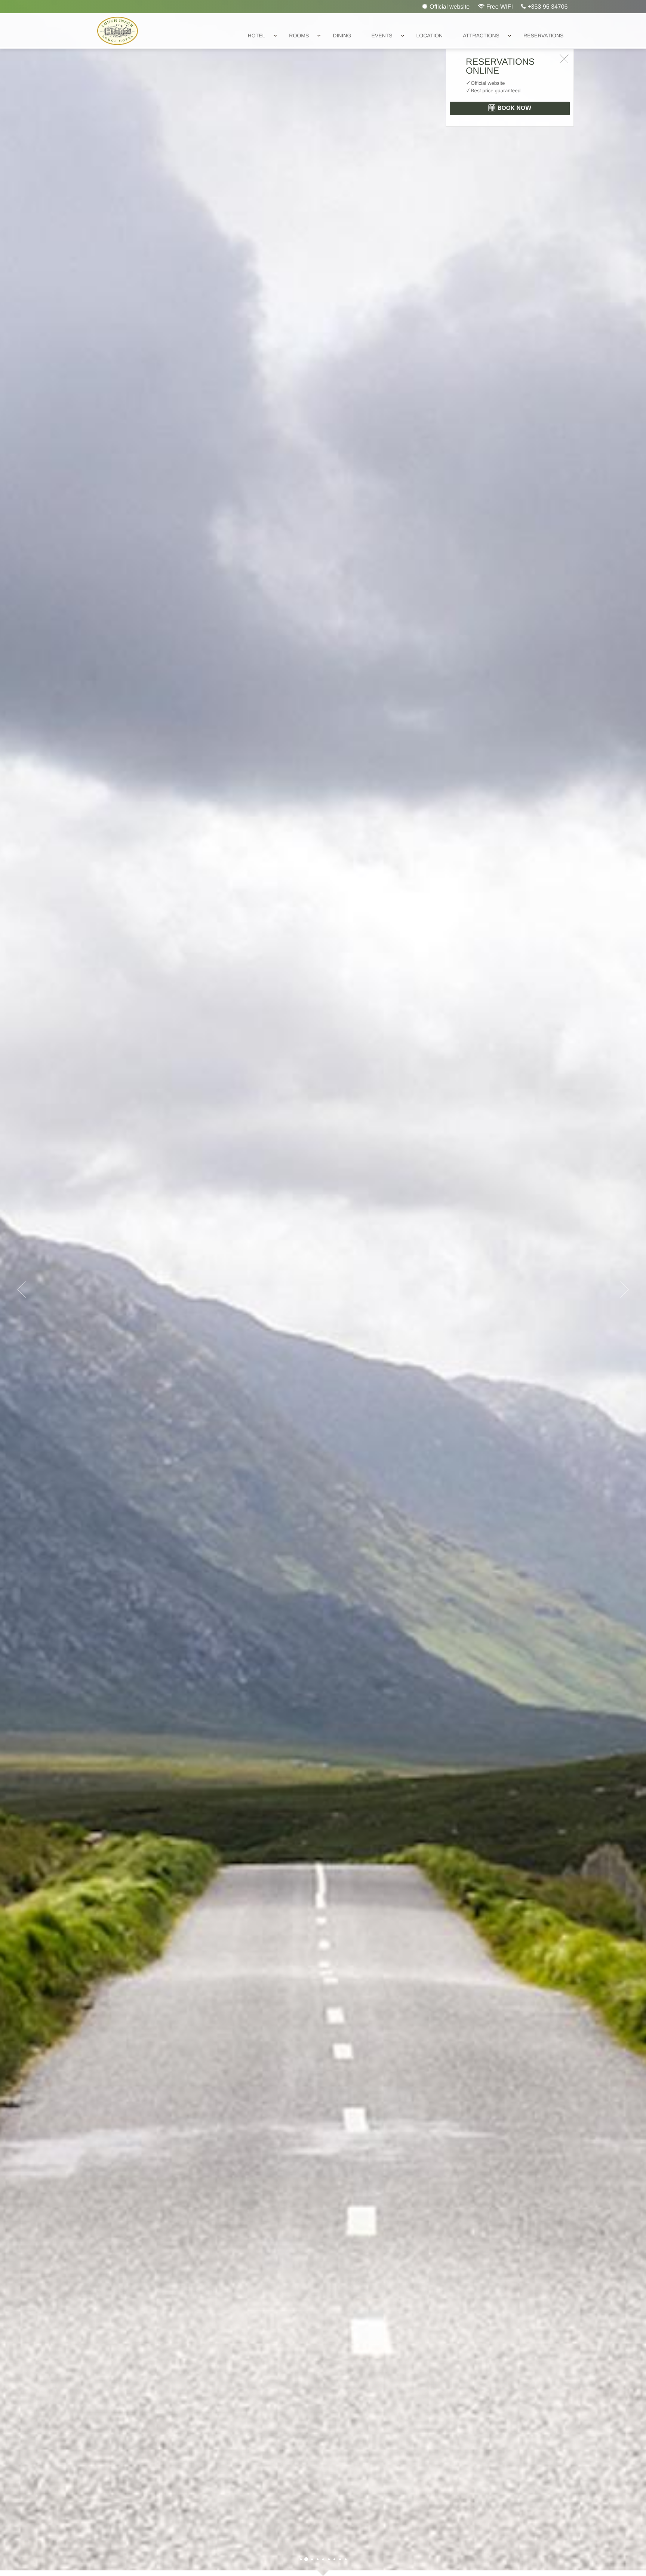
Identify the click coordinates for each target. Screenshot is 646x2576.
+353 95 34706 (547, 7)
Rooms (299, 36)
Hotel (257, 36)
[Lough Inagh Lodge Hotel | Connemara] (301, 2559)
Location (430, 36)
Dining (342, 36)
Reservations (543, 36)
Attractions (481, 36)
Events (382, 36)
